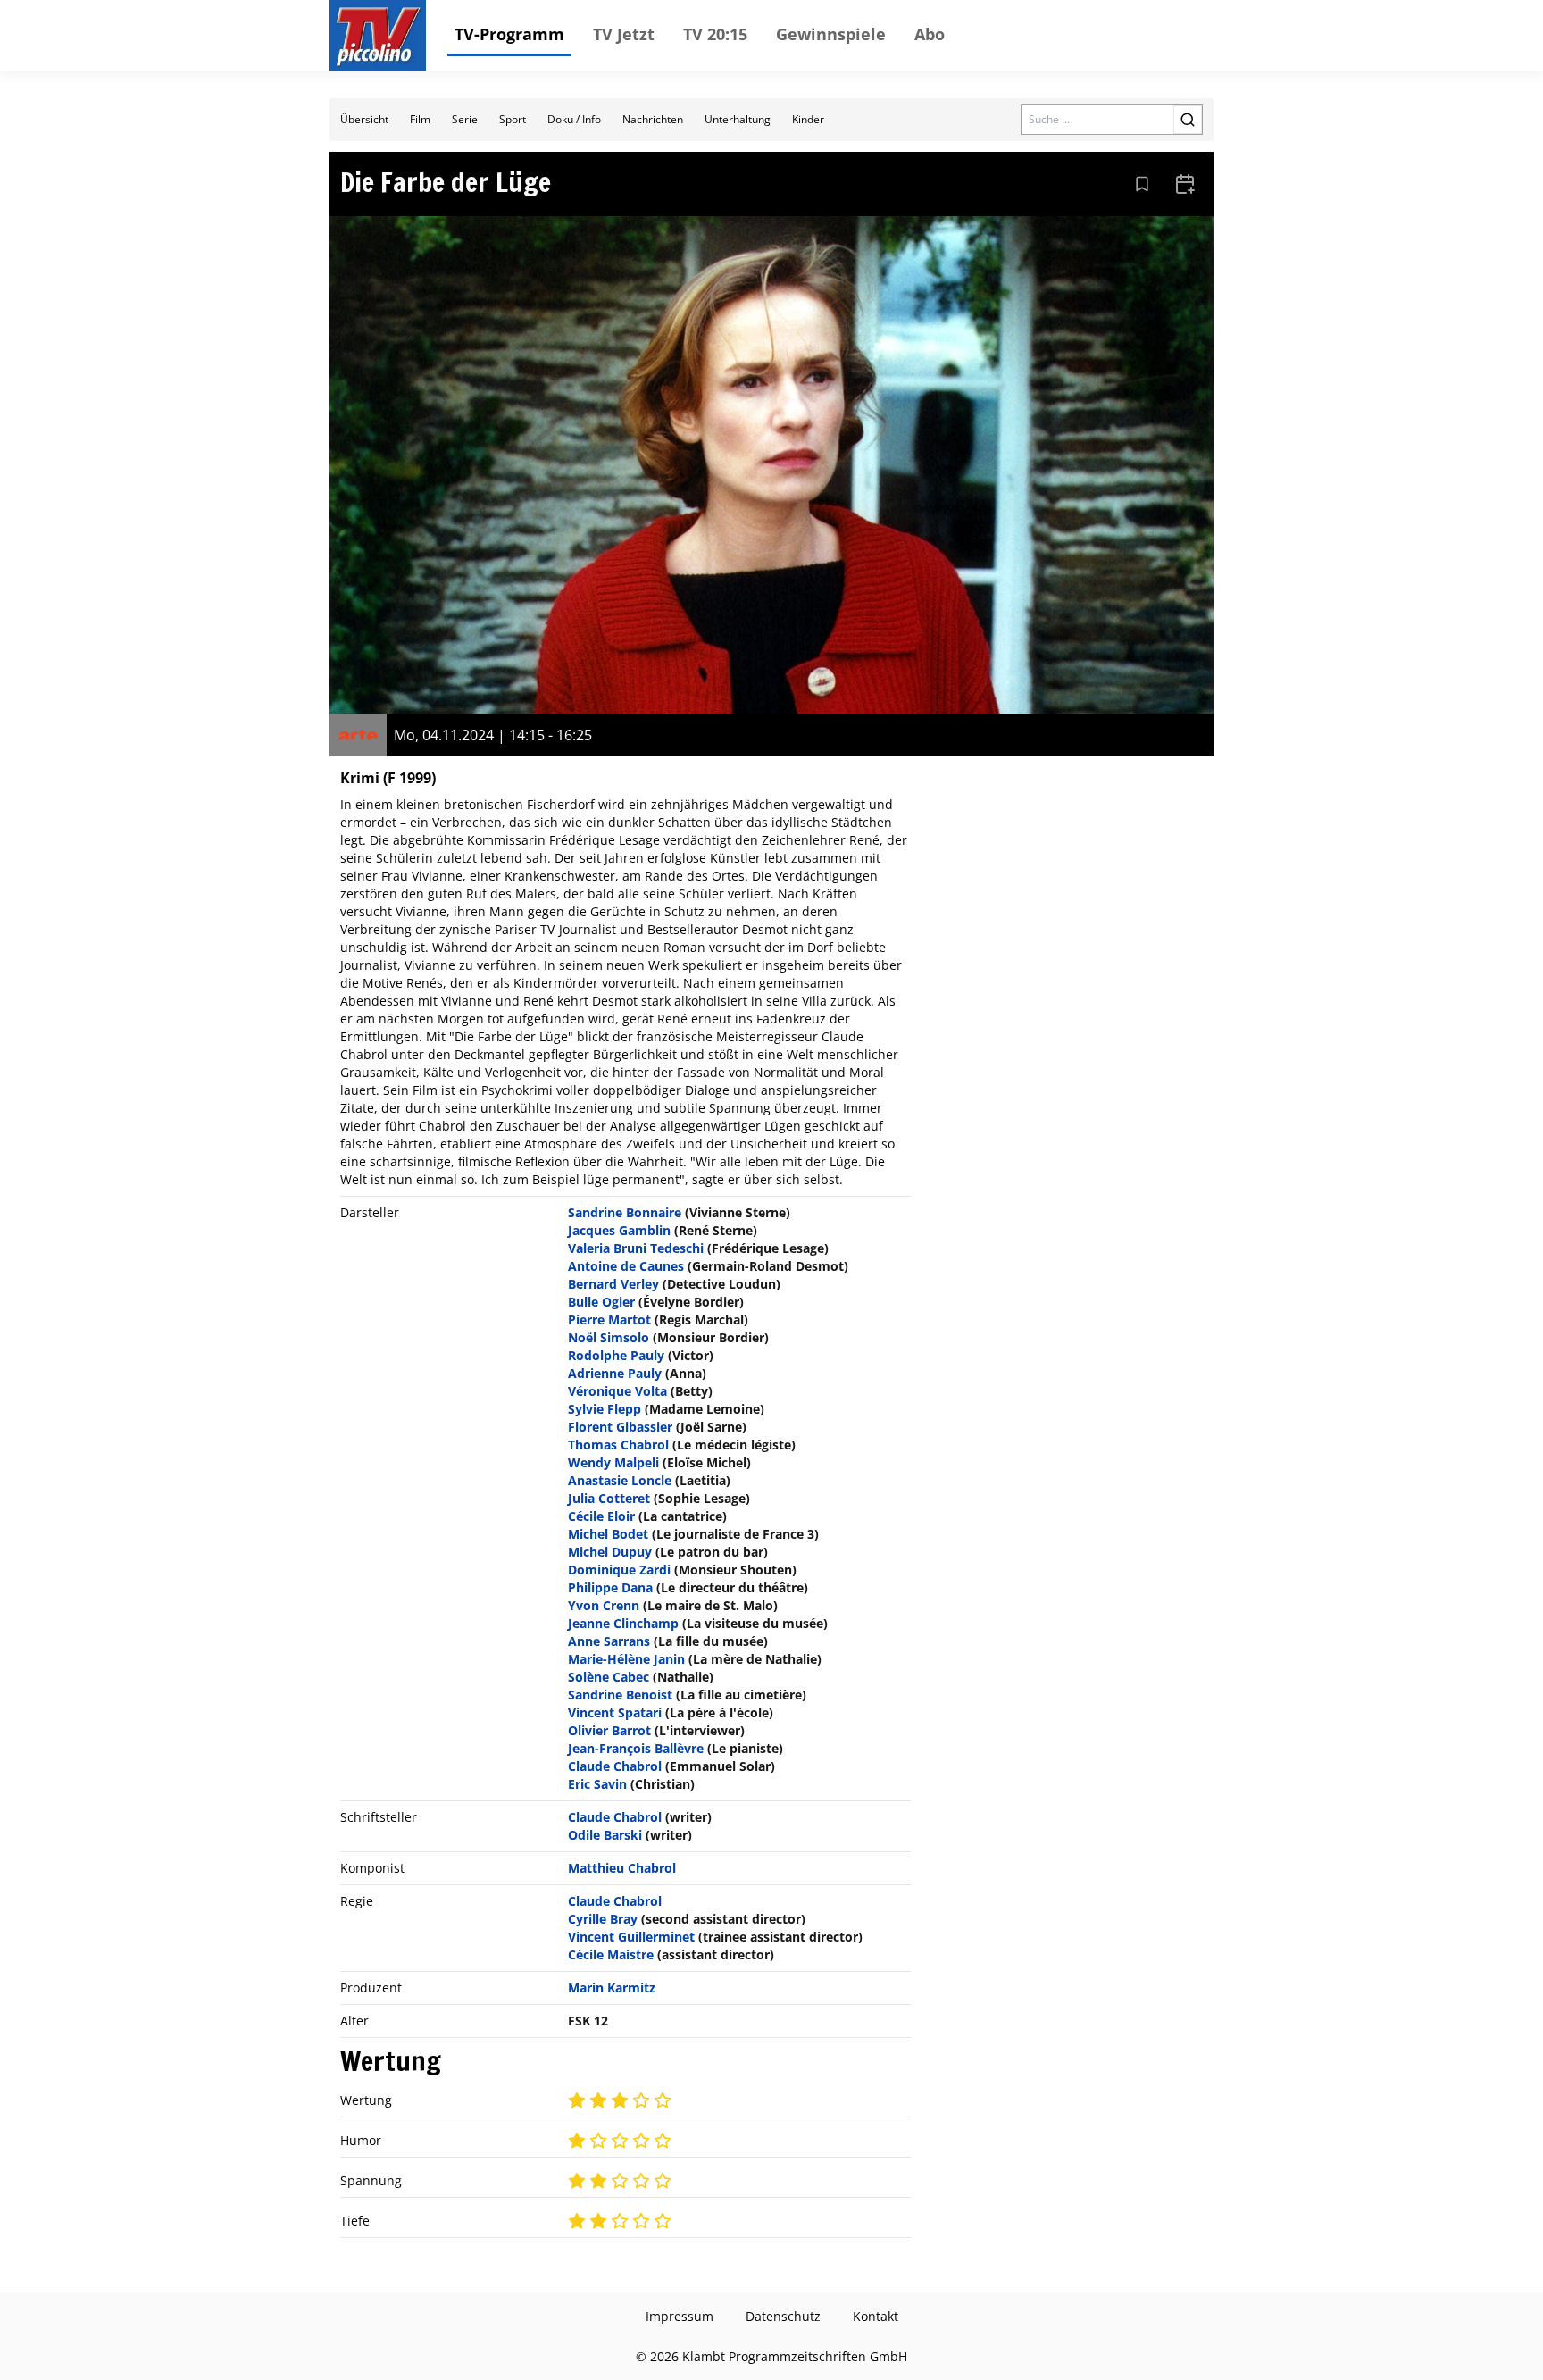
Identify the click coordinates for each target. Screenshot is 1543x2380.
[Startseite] (378, 36)
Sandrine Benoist (620, 1695)
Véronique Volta (617, 1391)
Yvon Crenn (604, 1605)
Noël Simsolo (609, 1337)
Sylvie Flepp (605, 1409)
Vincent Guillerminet (631, 1937)
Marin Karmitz (612, 1988)
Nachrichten (653, 119)
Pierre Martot (609, 1319)
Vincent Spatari (615, 1712)
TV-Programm (509, 34)
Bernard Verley (613, 1284)
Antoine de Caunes (626, 1266)
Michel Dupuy (610, 1552)
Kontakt (876, 2316)
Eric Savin (597, 1784)
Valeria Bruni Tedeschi (636, 1248)
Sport (513, 119)
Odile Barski (605, 1835)
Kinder (808, 119)
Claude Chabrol (615, 1766)
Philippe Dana (610, 1587)
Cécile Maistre (611, 1954)
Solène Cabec (609, 1677)
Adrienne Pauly (615, 1373)
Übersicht (364, 119)
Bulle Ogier (601, 1302)
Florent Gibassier (620, 1427)
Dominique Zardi (619, 1570)
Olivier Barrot (609, 1730)
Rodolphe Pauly (616, 1355)
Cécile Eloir (601, 1516)
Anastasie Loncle (620, 1480)
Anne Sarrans (609, 1641)
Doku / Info (574, 119)
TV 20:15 (715, 34)
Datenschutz (783, 2316)
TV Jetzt (624, 34)
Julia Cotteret (609, 1498)
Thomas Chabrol (618, 1445)
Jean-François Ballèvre (636, 1748)
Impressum (680, 2316)
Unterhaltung (738, 119)
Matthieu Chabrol (622, 1868)
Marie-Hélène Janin (626, 1659)
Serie (465, 119)
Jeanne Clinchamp (623, 1623)
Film (420, 119)
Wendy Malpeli (613, 1462)
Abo (930, 34)
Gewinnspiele (831, 34)
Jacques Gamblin (619, 1230)
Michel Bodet (608, 1534)
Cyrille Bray (603, 1919)
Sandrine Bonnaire (625, 1212)
